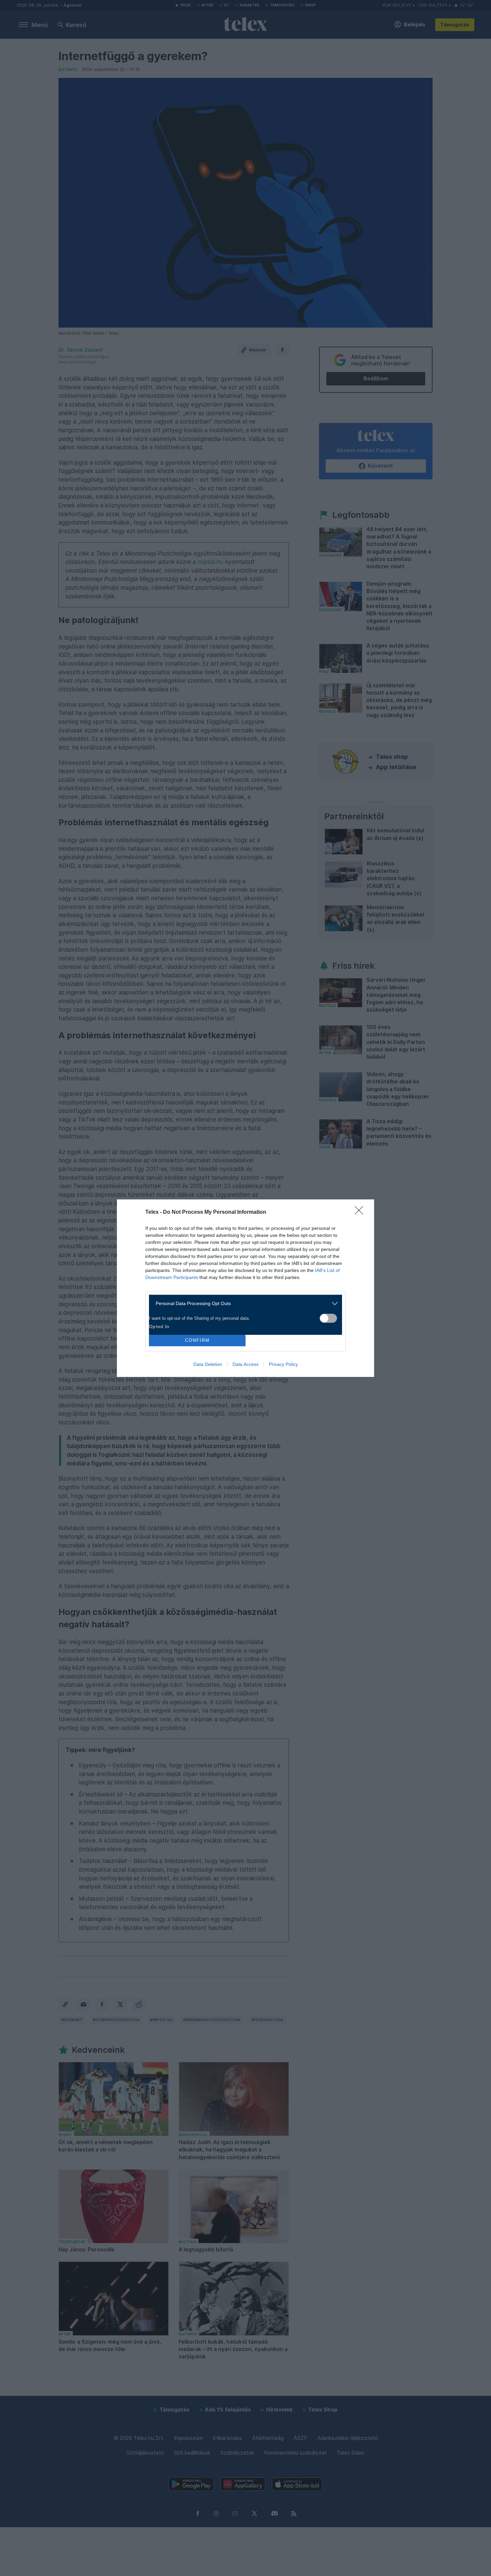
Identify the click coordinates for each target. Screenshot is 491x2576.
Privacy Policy (283, 1364)
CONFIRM (197, 1340)
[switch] (328, 1318)
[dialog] (246, 1288)
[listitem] (243, 1304)
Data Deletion (208, 1364)
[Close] (361, 1212)
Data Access (246, 1364)
